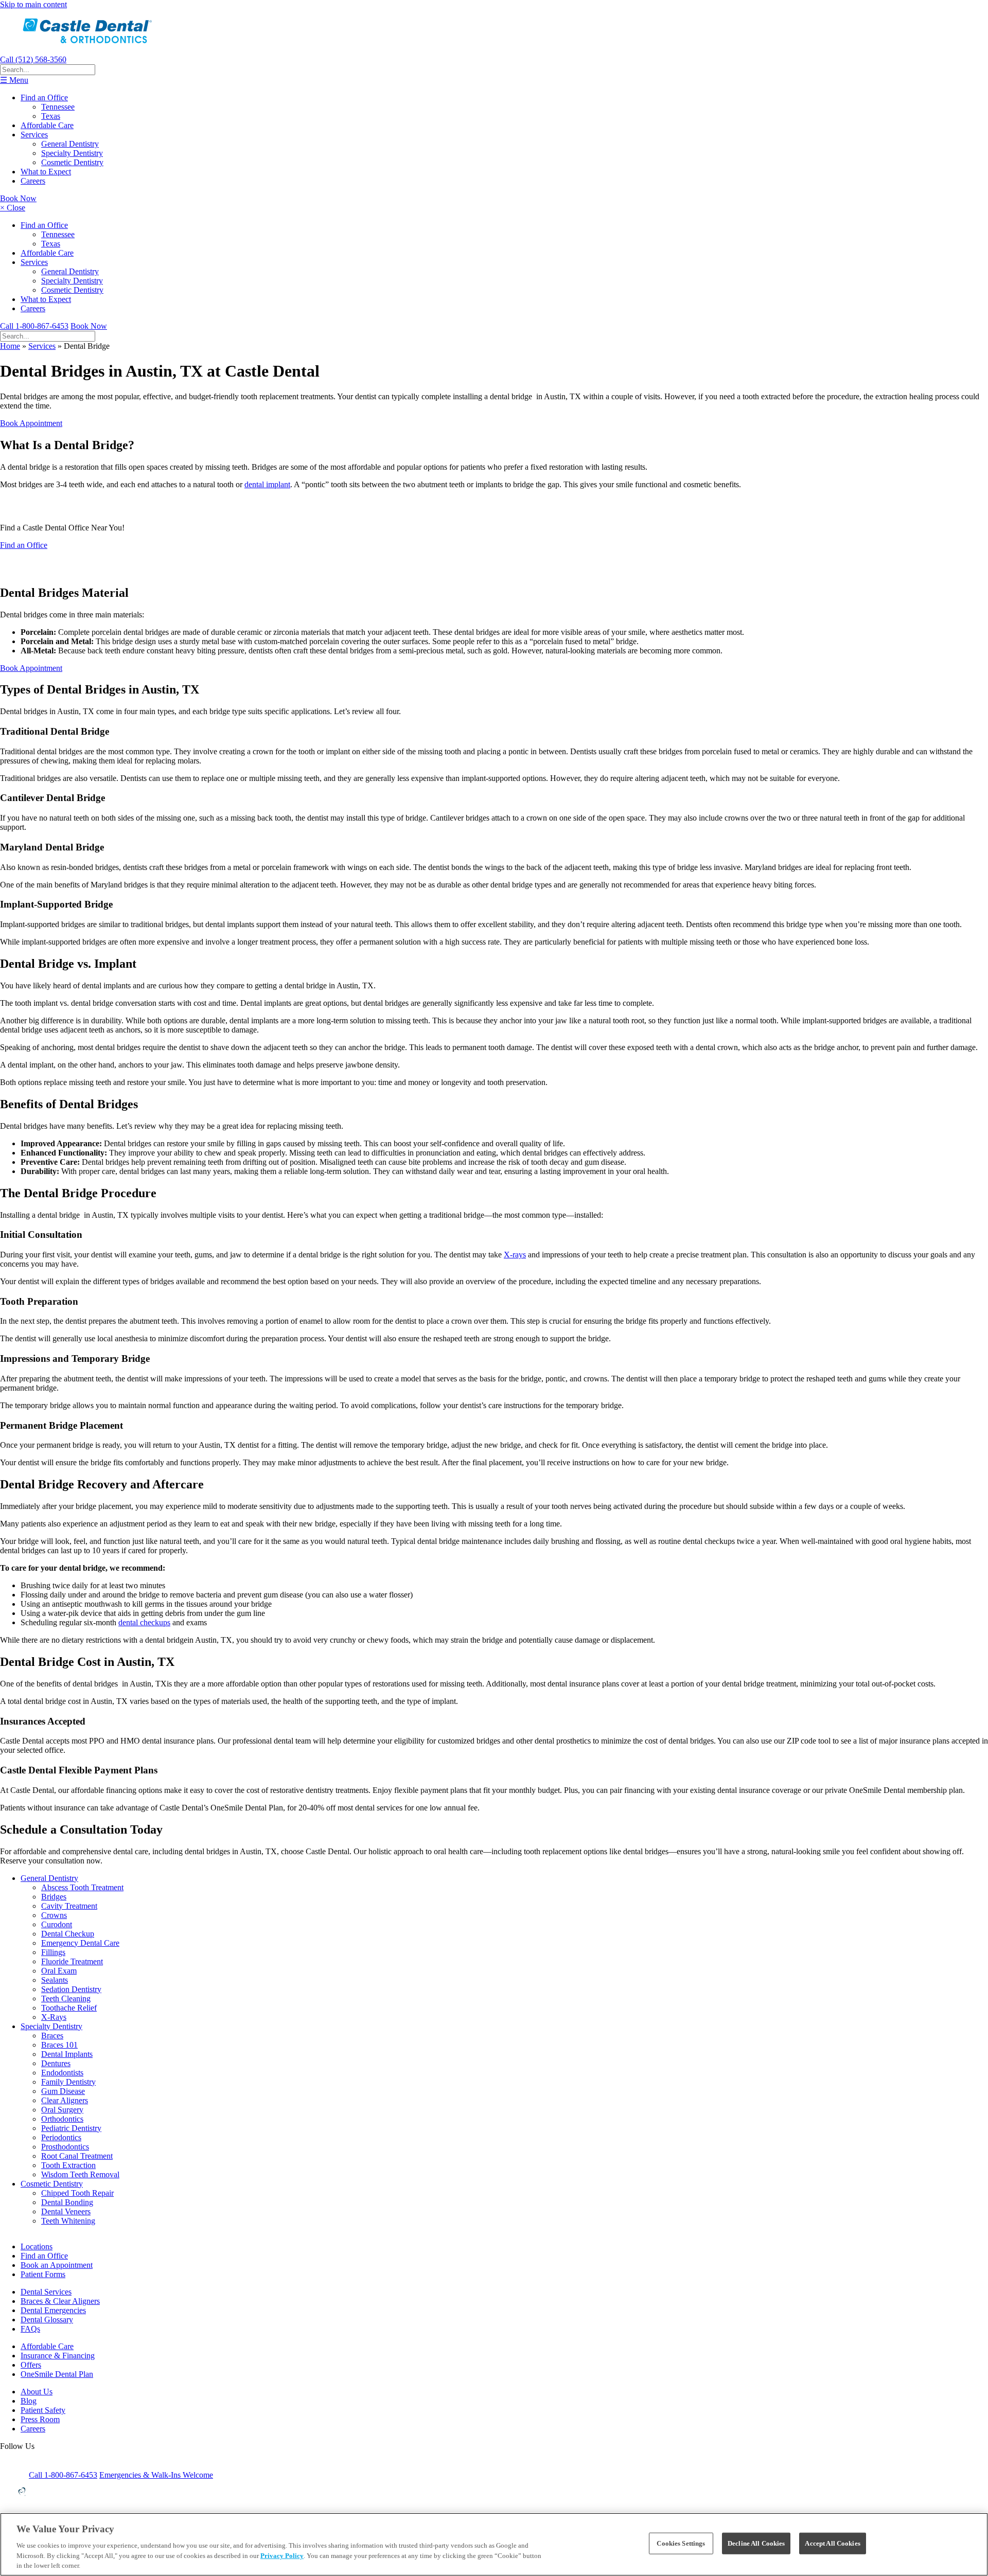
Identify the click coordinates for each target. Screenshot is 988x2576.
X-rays (515, 1255)
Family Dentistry (68, 2082)
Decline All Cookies (756, 2543)
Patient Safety (43, 2410)
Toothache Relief (69, 2008)
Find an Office (44, 97)
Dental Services (46, 2292)
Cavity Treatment (69, 1906)
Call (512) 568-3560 (33, 59)
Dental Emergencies (53, 2310)
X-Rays (54, 2017)
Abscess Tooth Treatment (82, 1887)
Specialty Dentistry (72, 153)
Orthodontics (62, 2119)
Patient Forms (43, 2274)
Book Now (18, 198)
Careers (33, 181)
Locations (37, 2246)
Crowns (54, 1915)
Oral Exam (59, 1971)
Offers (31, 2365)
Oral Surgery (62, 2110)
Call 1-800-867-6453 (34, 326)
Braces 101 (59, 2045)
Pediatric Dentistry (71, 2128)
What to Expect (46, 172)
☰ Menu (14, 80)
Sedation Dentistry (71, 1989)
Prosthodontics (65, 2147)
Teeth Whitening (68, 2221)
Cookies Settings (681, 2543)
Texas (51, 116)
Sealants (55, 1980)
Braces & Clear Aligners (60, 2301)
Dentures (56, 2063)
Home (10, 346)
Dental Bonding (67, 2202)
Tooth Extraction (68, 2165)
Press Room (40, 2419)
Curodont (57, 1924)
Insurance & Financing (58, 2356)
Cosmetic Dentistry (72, 162)
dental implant (267, 484)
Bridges (54, 1897)
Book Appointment (31, 423)
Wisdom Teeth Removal (80, 2174)
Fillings (53, 1952)
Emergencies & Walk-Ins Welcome (156, 2475)
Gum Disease (63, 2091)
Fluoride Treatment (72, 1961)
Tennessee (58, 107)
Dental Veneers (66, 2211)
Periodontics (61, 2137)
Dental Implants (67, 2054)
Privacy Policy (282, 2556)
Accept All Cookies (832, 2543)
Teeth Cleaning (66, 1998)
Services (34, 135)
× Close (13, 208)
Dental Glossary (47, 2320)
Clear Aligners (65, 2100)
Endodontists (62, 2073)
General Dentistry (70, 144)
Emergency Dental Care (80, 1943)
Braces (52, 2036)
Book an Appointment (57, 2265)
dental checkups (144, 1622)
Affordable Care (47, 125)
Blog (29, 2401)
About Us (37, 2392)
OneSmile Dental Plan (57, 2374)
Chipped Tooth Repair (77, 2193)
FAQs (30, 2329)
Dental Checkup (68, 1934)
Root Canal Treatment (77, 2156)
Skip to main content (33, 4)
